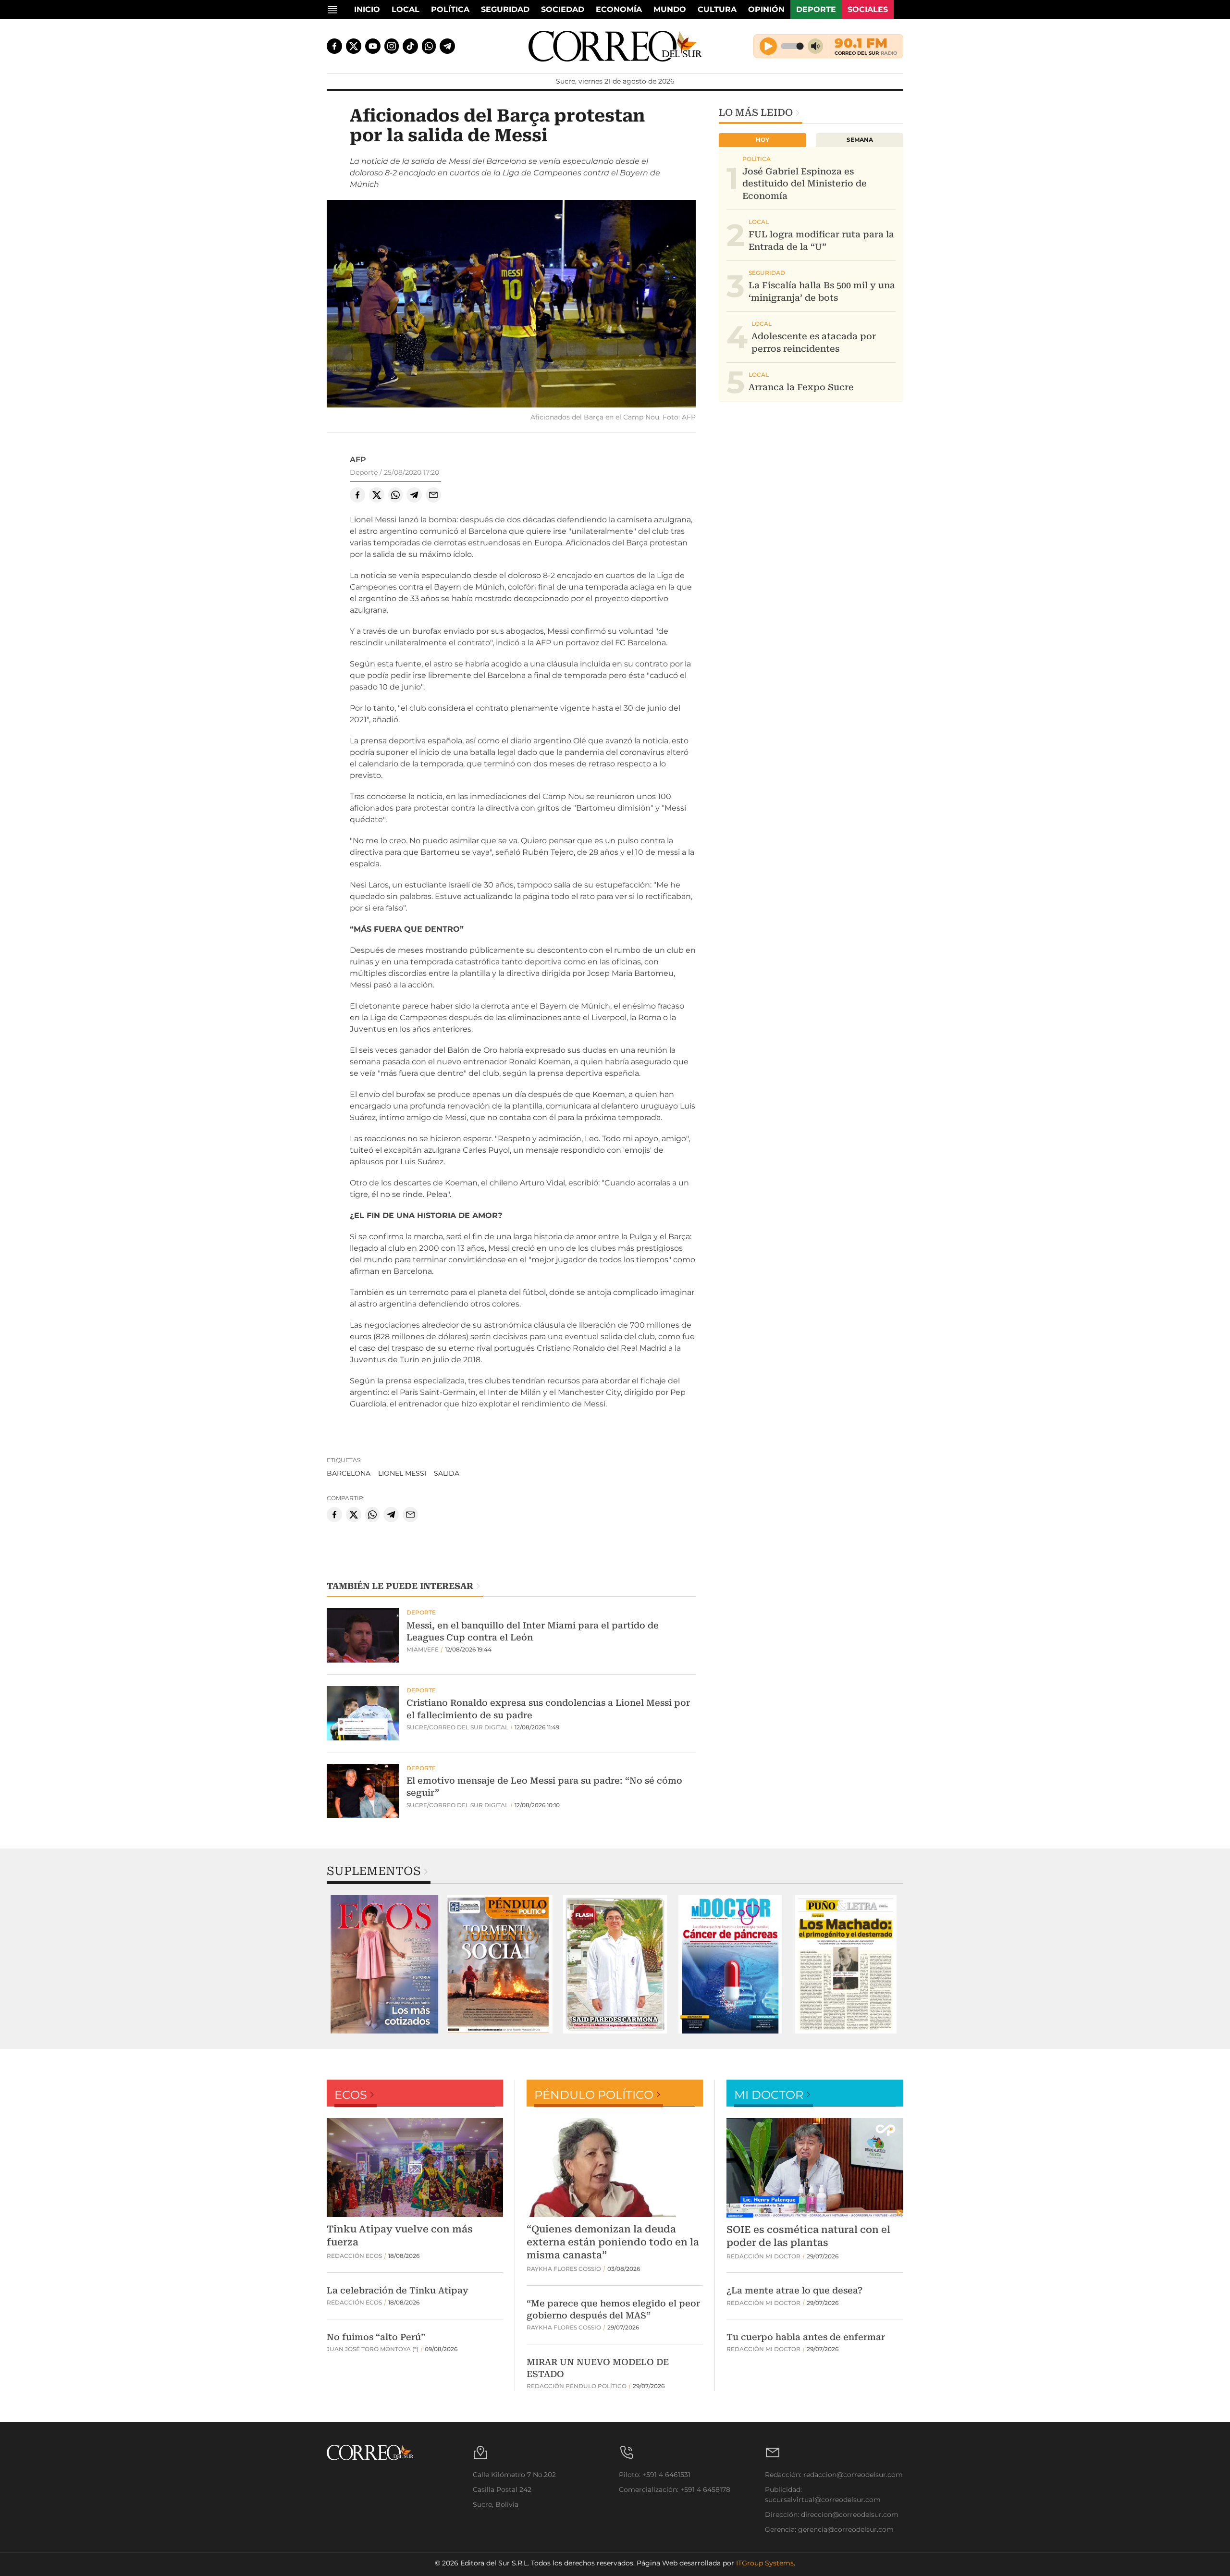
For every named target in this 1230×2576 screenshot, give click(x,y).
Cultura (717, 9)
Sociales (868, 9)
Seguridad (505, 9)
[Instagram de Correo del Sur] (392, 46)
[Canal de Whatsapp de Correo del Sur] (429, 46)
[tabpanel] (384, 1964)
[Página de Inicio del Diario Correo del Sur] (615, 46)
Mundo (670, 9)
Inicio (367, 9)
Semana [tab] (860, 140)
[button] (511, 305)
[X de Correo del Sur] (354, 46)
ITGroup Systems (765, 2563)
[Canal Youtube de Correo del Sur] (373, 46)
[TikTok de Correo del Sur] (410, 46)
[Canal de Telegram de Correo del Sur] (447, 46)
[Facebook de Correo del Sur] (334, 46)
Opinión (766, 9)
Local (406, 9)
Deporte (816, 9)
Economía (619, 9)
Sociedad (563, 9)
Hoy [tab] (763, 140)
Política (450, 9)
